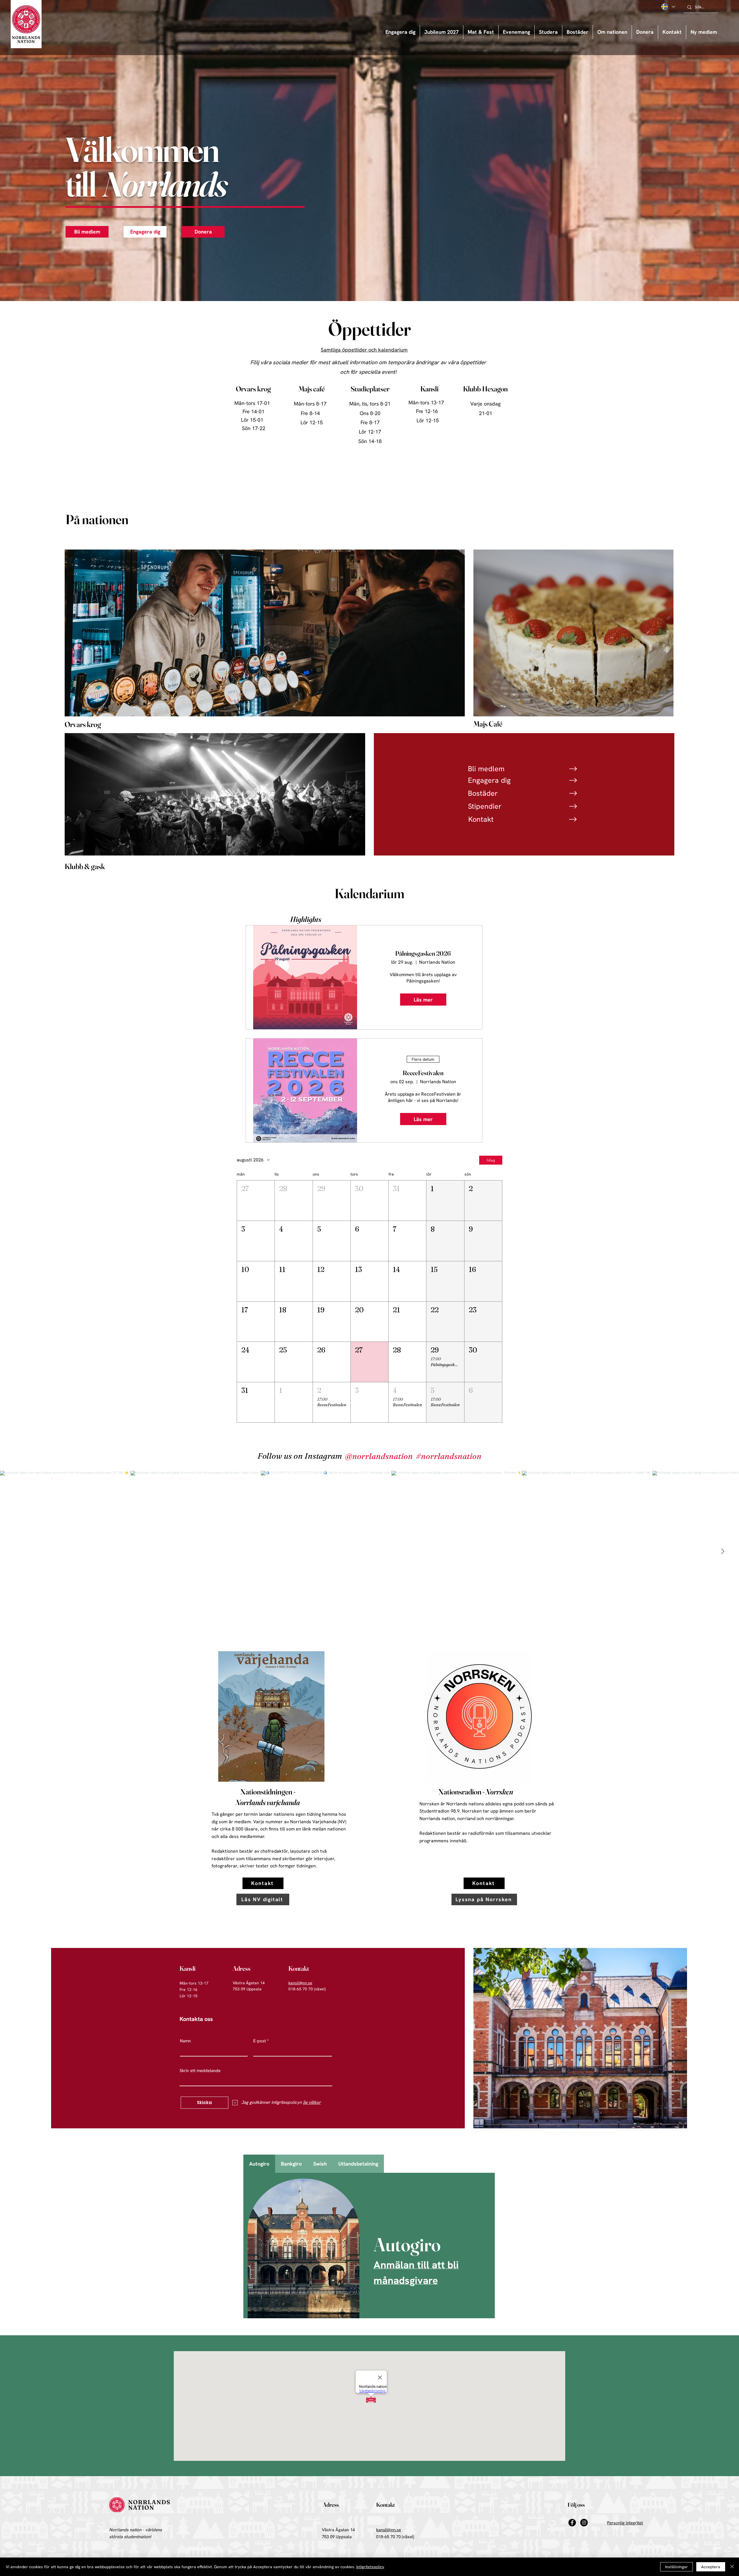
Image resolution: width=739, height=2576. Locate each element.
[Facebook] (572, 2523)
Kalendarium (369, 893)
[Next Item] (723, 1551)
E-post (260, 2041)
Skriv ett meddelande (200, 2071)
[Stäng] (732, 2567)
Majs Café (488, 724)
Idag (491, 1160)
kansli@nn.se (300, 1983)
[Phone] (573, 769)
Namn (185, 2041)
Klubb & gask (85, 866)
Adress (242, 1968)
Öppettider (369, 329)
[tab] (259, 2164)
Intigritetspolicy (370, 2567)
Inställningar (677, 2567)
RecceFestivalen (423, 1073)
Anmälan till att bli (416, 2265)
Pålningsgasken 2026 (423, 953)
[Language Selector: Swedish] (668, 7)
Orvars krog (83, 724)
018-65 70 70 (388, 2537)
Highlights (306, 919)
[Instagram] (584, 2523)
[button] (516, 32)
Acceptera (711, 2567)
